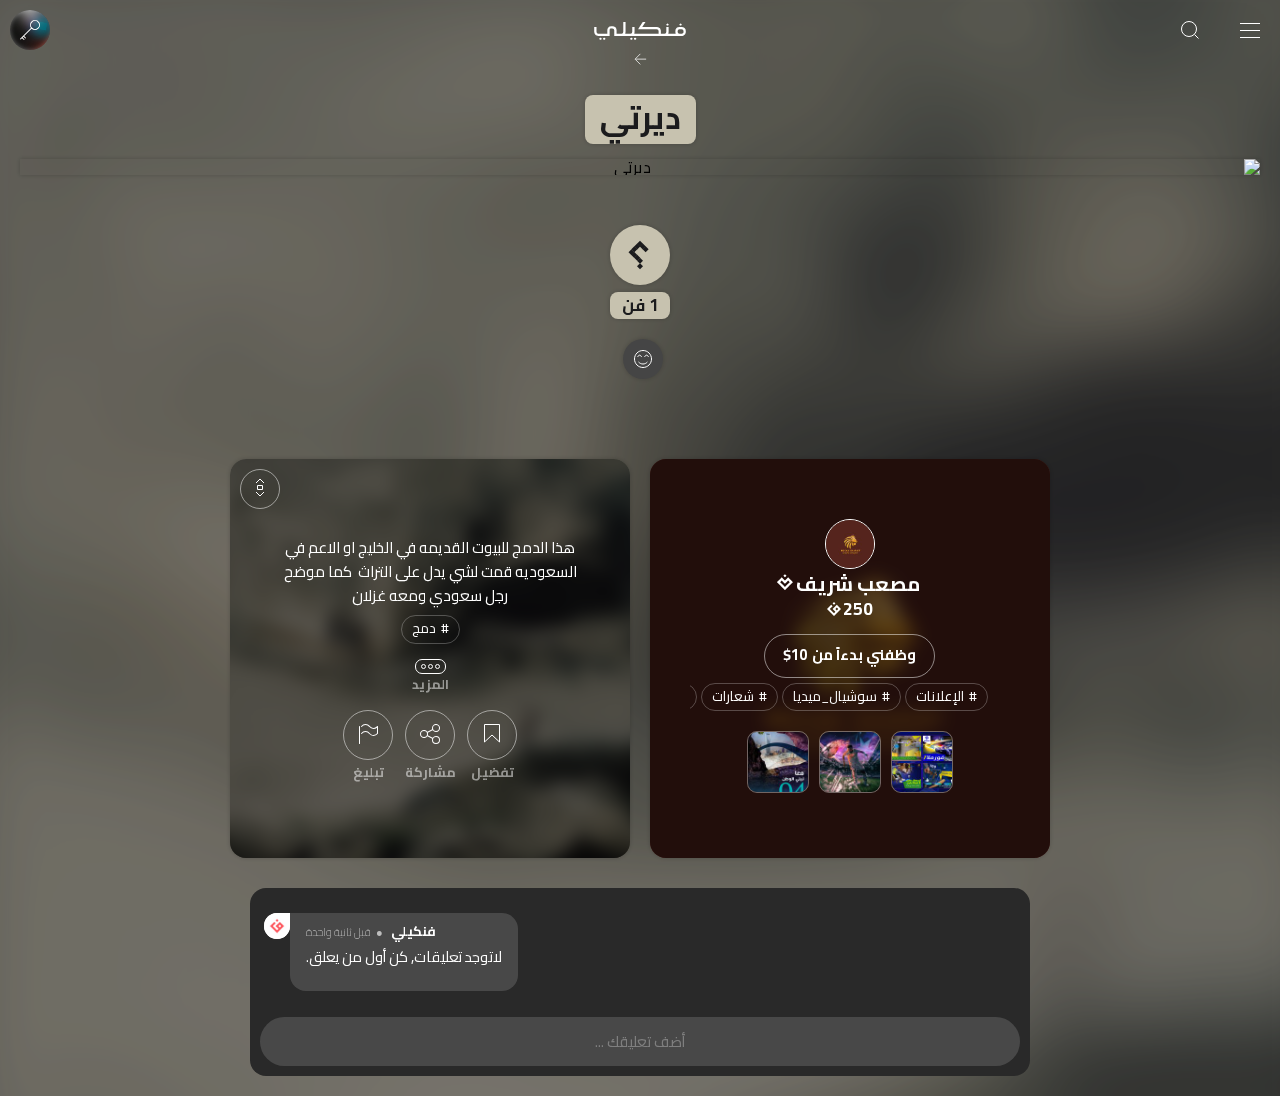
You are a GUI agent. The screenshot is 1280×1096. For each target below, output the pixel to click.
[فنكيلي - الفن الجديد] (640, 30)
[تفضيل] (492, 735)
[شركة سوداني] (922, 762)
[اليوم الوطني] (778, 762)
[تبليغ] (368, 735)
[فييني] (850, 762)
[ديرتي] (640, 167)
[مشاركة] (430, 735)
